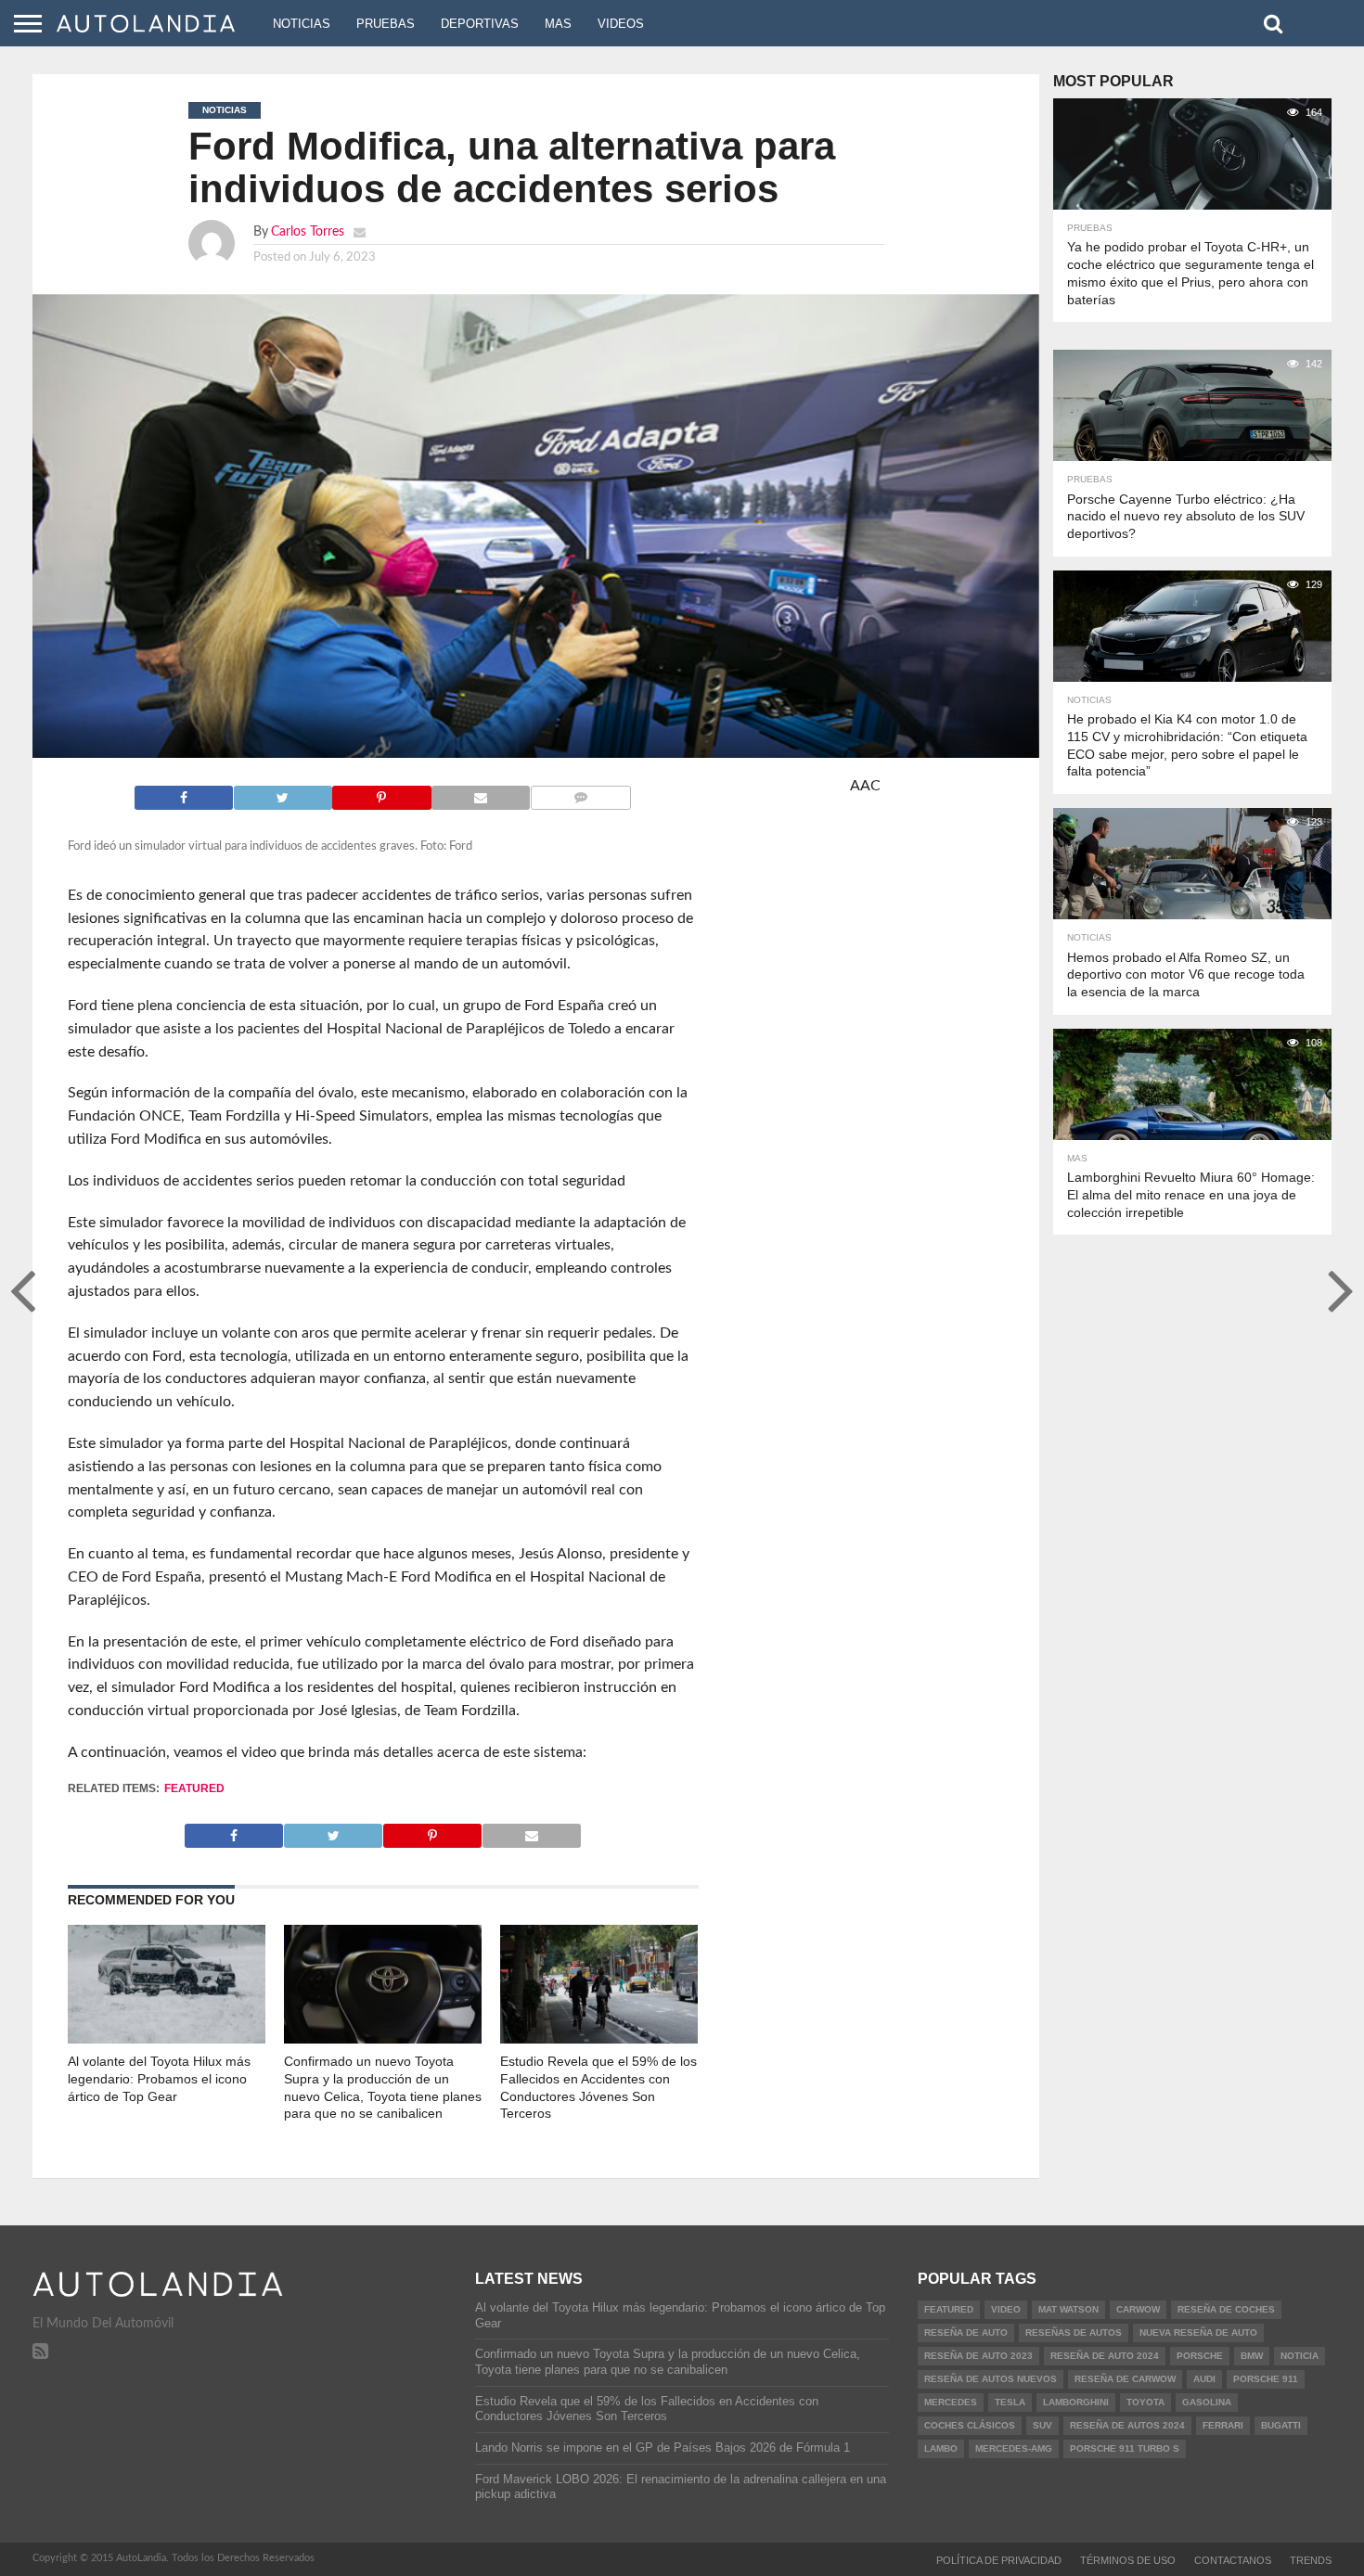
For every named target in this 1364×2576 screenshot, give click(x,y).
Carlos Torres (308, 231)
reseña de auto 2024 (1105, 2356)
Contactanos (1233, 2560)
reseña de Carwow (1125, 2379)
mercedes (951, 2402)
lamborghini (1076, 2402)
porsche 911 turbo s (1125, 2448)
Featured (194, 1788)
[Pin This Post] (382, 793)
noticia (1300, 2356)
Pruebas (386, 24)
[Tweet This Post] (283, 793)
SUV (1042, 2425)
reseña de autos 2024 (1127, 2425)
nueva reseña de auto (1198, 2332)
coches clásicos (970, 2425)
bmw (1252, 2356)
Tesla (1010, 2402)
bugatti (1281, 2425)
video (1006, 2309)
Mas (558, 24)
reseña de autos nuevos (991, 2379)
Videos (621, 24)
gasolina (1207, 2402)
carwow (1138, 2309)
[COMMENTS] (580, 793)
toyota (1145, 2402)
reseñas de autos (1074, 2332)
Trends (1311, 2560)
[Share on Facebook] (184, 793)
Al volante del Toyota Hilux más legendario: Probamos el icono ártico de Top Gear (159, 2078)
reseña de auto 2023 (978, 2356)
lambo (941, 2448)
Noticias (302, 24)
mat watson (1068, 2309)
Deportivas (480, 24)
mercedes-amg (1014, 2448)
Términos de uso (1128, 2560)
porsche (1200, 2356)
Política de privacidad (999, 2560)
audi (1204, 2379)
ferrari (1223, 2425)
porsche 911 (1266, 2379)
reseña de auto (966, 2332)
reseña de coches (1226, 2309)
